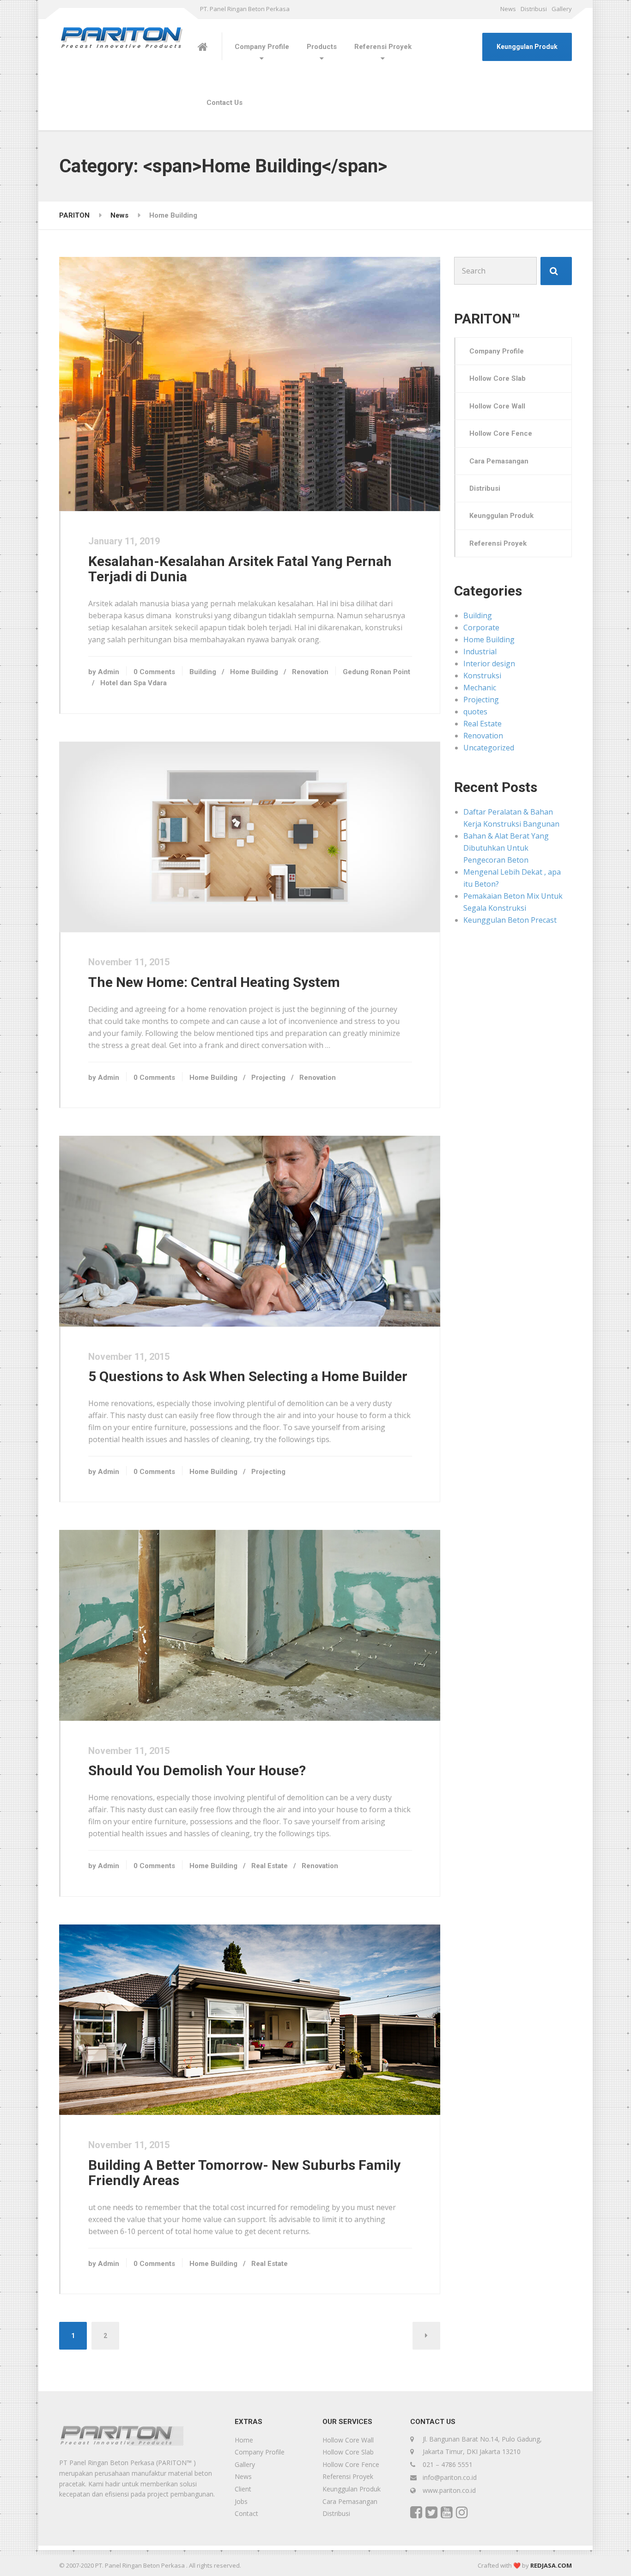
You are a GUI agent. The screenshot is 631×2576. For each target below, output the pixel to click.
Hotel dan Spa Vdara (133, 683)
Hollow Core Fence (501, 433)
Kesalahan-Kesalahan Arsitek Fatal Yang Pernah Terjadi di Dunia (240, 569)
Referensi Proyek (383, 47)
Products (322, 47)
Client (243, 2489)
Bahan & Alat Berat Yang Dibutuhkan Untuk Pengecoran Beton (506, 848)
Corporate (481, 627)
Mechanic (480, 688)
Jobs (241, 2501)
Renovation (310, 672)
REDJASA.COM (551, 2565)
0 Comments (154, 672)
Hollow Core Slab (498, 378)
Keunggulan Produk (527, 47)
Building (203, 672)
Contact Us (224, 103)
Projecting (268, 1078)
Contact (246, 2513)
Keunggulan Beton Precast (510, 920)
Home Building (254, 672)
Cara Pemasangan (499, 461)
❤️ (517, 2565)
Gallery (562, 9)
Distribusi (534, 9)
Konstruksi (482, 676)
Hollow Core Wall (497, 406)
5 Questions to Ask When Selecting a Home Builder (248, 1376)
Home (244, 2440)
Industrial (480, 652)
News (508, 9)
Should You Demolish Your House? (197, 1770)
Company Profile (262, 47)
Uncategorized (489, 748)
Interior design (489, 664)
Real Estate (270, 1866)
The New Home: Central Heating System (214, 982)
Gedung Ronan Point (376, 672)
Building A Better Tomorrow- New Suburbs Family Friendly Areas (244, 2173)
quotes (475, 712)
